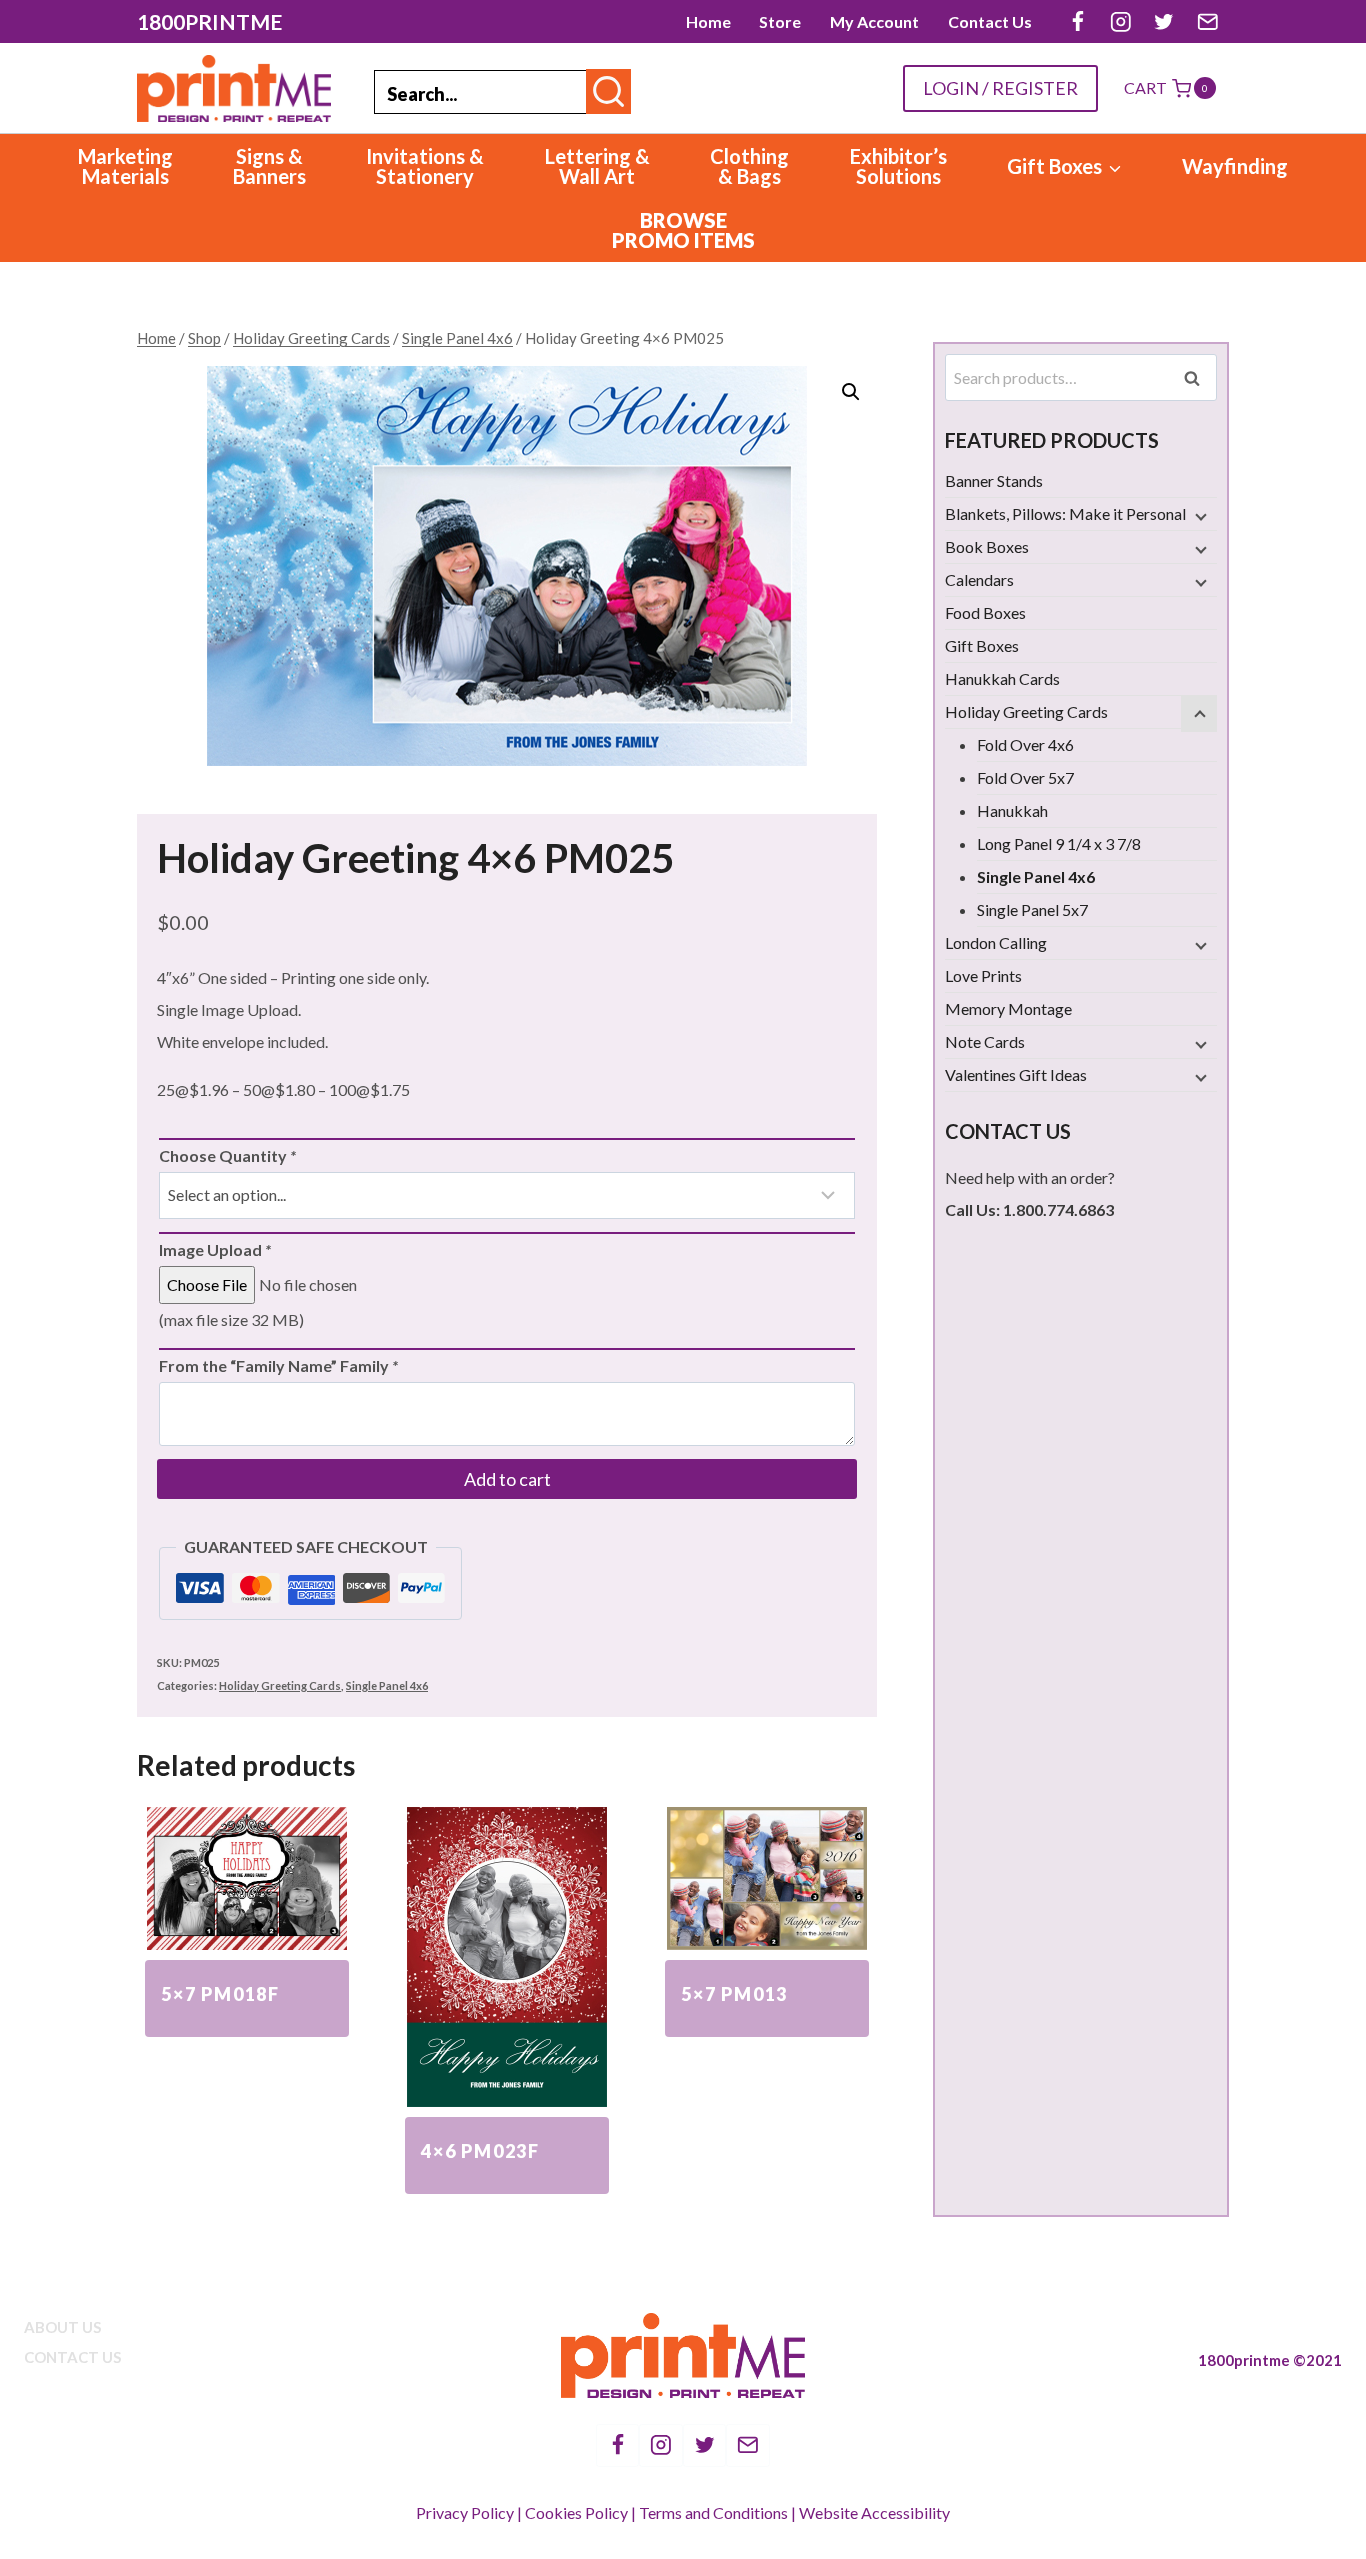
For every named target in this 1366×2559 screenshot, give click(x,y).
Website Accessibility (874, 2512)
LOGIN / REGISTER (1000, 88)
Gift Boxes (982, 645)
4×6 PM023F (480, 2151)
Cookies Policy (576, 2512)
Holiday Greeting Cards (280, 1685)
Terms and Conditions (713, 2512)
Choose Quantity (227, 1155)
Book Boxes (987, 546)
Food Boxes (985, 612)
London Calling (996, 942)
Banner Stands (994, 480)
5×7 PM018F (220, 1994)
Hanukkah (1012, 810)
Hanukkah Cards (1002, 678)
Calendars (979, 579)
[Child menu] (1199, 516)
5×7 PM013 (734, 1994)
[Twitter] (1164, 21)
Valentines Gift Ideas (1016, 1074)
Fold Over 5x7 (1025, 777)
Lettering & (597, 166)
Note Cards (985, 1041)
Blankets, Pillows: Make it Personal (1065, 513)
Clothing (749, 166)
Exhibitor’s (898, 166)
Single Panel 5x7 (1032, 909)
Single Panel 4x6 (387, 1685)
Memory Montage (1008, 1008)
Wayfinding (1235, 166)
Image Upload (215, 1249)
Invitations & (425, 166)
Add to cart (507, 1479)
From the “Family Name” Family (278, 1365)
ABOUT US (62, 2327)
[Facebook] (1077, 21)
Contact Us (990, 21)
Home (708, 21)
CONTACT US (72, 2357)
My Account (874, 21)
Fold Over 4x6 (1025, 744)
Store (780, 21)
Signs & (269, 166)
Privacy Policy (465, 2512)
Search (1198, 378)
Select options (247, 2047)
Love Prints (983, 975)
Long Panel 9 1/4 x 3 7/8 (1059, 843)
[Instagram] (1120, 21)
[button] (851, 392)
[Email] (1207, 21)
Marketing (125, 166)
